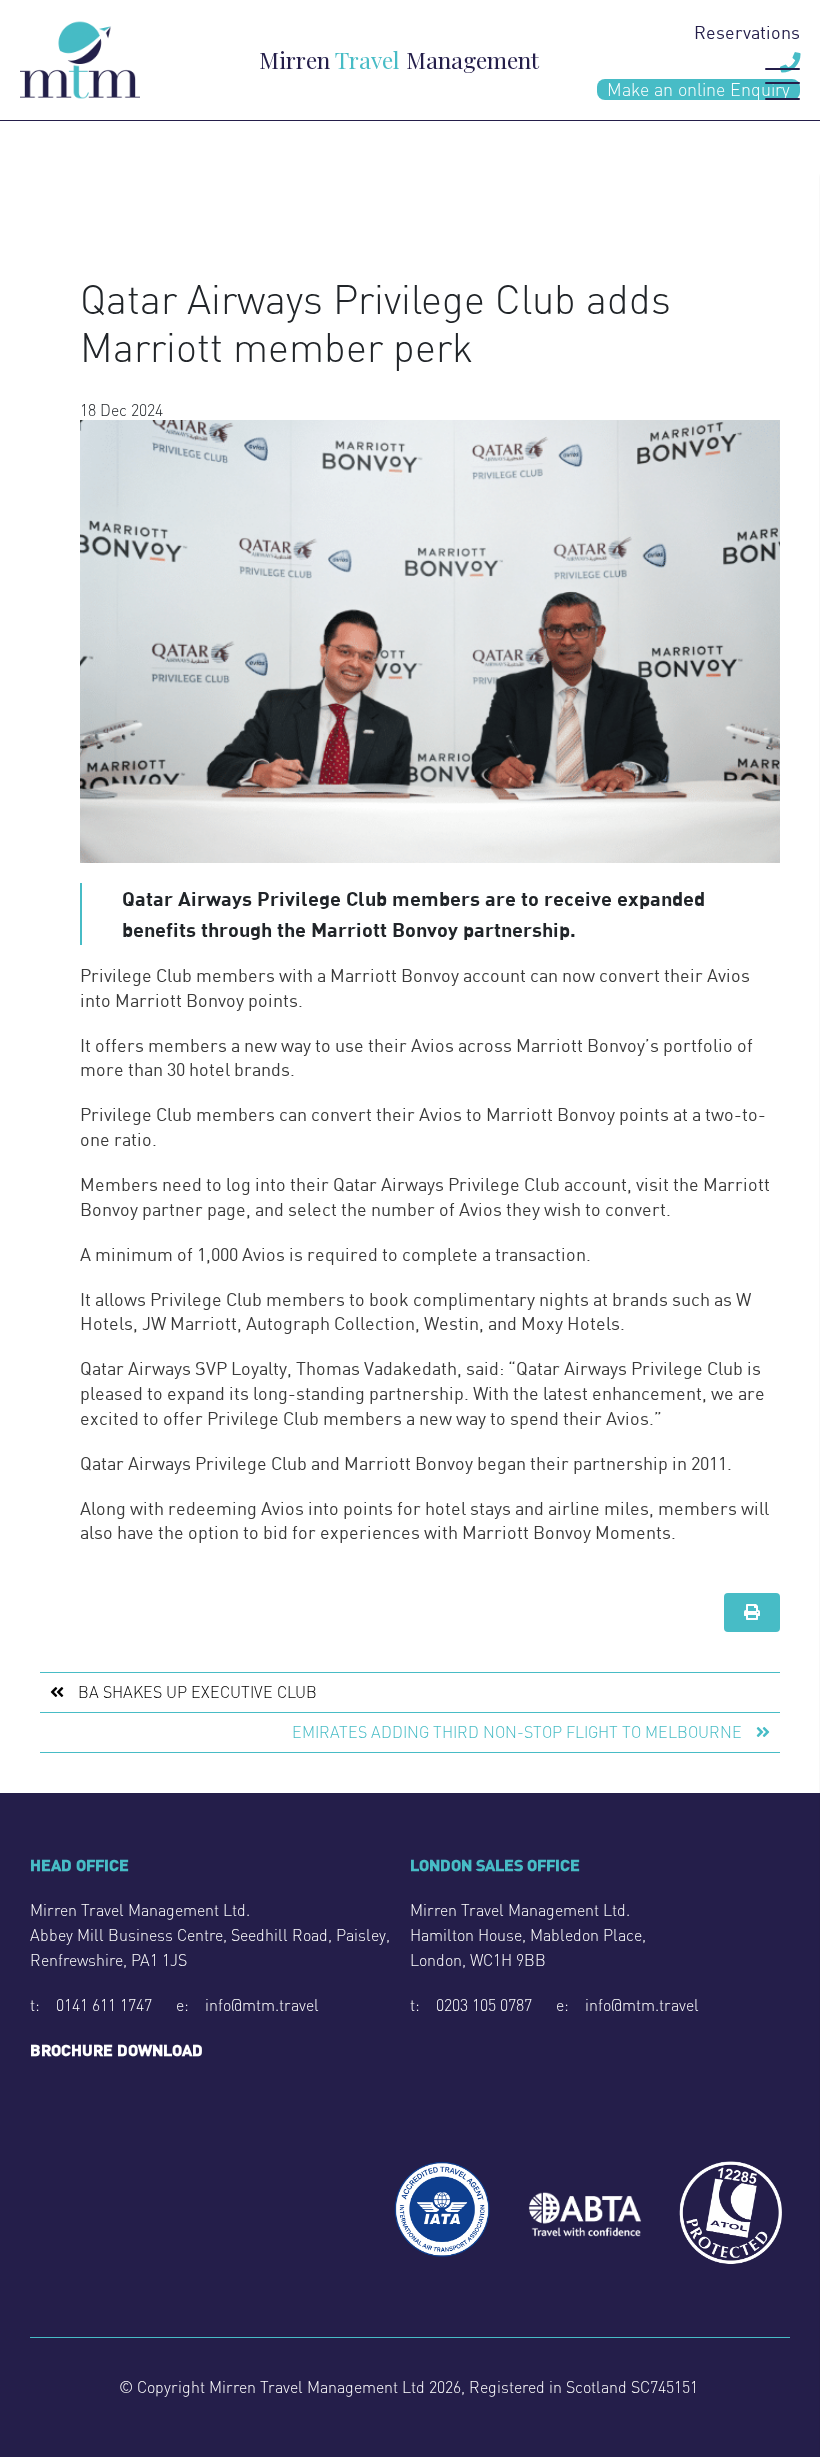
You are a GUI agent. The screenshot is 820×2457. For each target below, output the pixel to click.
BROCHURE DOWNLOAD (116, 2049)
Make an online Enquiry (698, 89)
